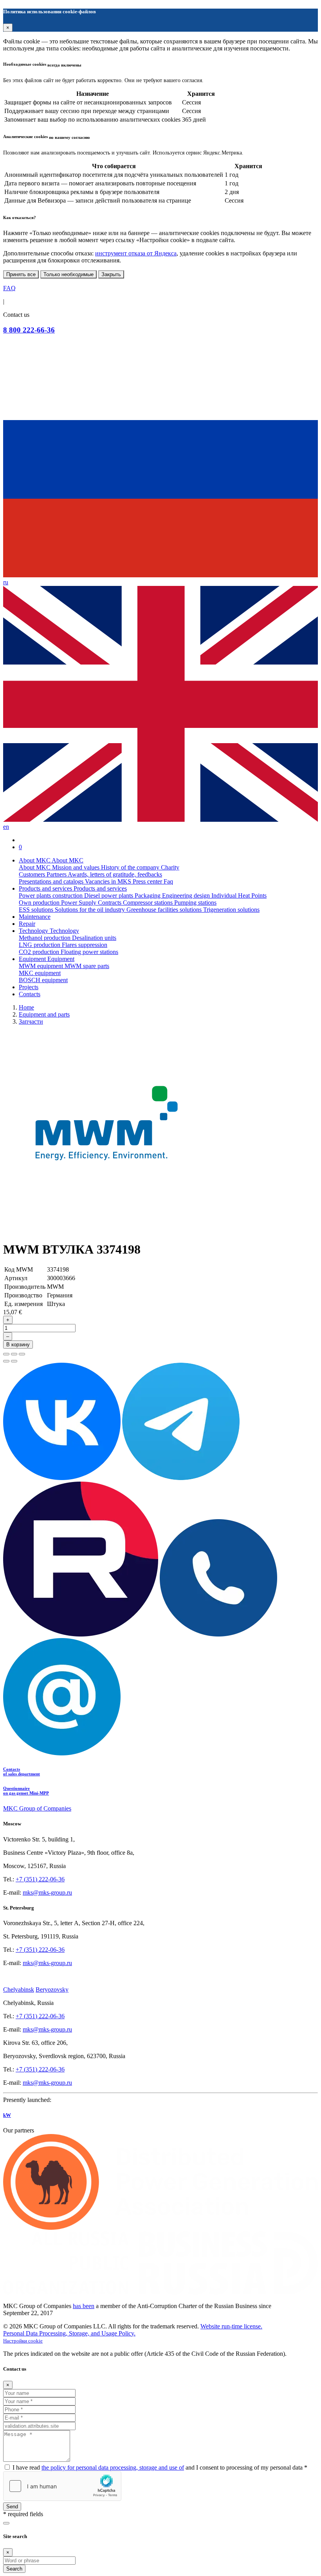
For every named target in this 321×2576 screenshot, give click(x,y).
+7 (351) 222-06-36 (40, 1879)
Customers (33, 874)
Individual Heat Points (239, 895)
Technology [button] (34, 931)
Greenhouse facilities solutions (165, 910)
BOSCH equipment (43, 980)
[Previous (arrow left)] (6, 1361)
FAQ (9, 288)
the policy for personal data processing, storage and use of (113, 2467)
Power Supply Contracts (92, 903)
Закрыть (111, 274)
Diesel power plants (109, 895)
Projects (29, 987)
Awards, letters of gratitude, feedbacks (115, 874)
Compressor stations (149, 903)
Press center (148, 881)
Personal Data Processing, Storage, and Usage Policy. (69, 2333)
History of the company (131, 867)
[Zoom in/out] (22, 1354)
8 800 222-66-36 (29, 330)
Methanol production (45, 938)
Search (14, 2569)
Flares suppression (85, 945)
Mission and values (77, 867)
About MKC (35, 867)
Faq (168, 881)
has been (84, 2306)
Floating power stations (89, 952)
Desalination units (94, 938)
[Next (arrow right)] (14, 1361)
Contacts (30, 994)
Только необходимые (69, 274)
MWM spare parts (87, 966)
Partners (57, 874)
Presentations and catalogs (52, 881)
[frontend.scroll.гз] (6, 2523)
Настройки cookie (23, 2341)
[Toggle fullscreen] (14, 1354)
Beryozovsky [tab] (52, 1989)
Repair (27, 924)
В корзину (18, 1345)
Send (12, 2507)
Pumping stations (195, 903)
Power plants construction (51, 895)
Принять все (21, 274)
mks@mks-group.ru (47, 1892)
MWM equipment (42, 966)
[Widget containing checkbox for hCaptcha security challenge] (62, 2486)
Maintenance (35, 917)
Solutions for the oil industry (91, 910)
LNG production (40, 945)
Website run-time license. (231, 2326)
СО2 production (40, 952)
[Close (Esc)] (6, 1354)
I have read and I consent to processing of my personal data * (160, 2467)
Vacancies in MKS (109, 881)
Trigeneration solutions (231, 910)
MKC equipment (40, 973)
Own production (40, 903)
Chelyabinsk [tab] (19, 1989)
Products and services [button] (46, 888)
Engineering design (187, 895)
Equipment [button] (33, 959)
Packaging (148, 895)
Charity (170, 867)
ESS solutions (37, 910)
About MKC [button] (35, 860)
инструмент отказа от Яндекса (136, 253)
